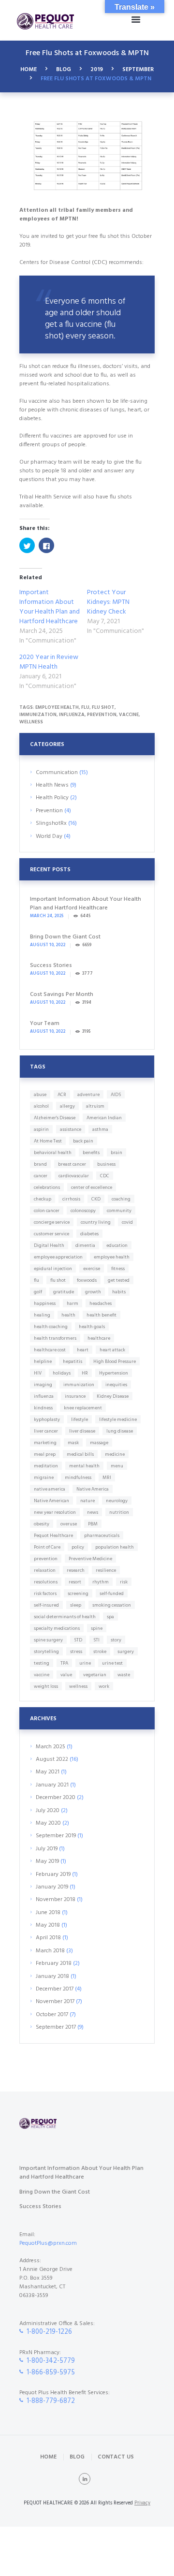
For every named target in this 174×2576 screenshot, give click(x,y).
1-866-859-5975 (51, 2373)
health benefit (101, 1315)
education (117, 1245)
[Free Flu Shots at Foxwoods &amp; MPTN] (87, 157)
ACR (62, 1095)
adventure (88, 1095)
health (68, 1315)
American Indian (104, 1118)
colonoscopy (83, 1211)
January (52, 1785)
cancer (41, 1176)
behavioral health (53, 1153)
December (56, 1798)
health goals (92, 1327)
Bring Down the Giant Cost (65, 937)
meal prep (45, 1454)
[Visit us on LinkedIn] (85, 2479)
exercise (92, 1269)
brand (40, 1164)
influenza (72, 715)
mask (73, 1443)
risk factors (45, 1594)
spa (110, 1617)
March (51, 1747)
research (76, 1570)
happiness (45, 1303)
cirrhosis (71, 1199)
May (48, 1772)
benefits (91, 1153)
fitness (118, 1269)
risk (124, 1582)
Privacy (142, 2503)
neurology (117, 1501)
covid (127, 1222)
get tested (119, 1280)
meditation (46, 1466)
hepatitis (72, 1361)
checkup (43, 1199)
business (106, 1164)
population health (115, 1547)
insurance (75, 1396)
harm (72, 1303)
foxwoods (87, 1280)
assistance (71, 1129)
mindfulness (78, 1478)
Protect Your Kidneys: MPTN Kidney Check (108, 602)
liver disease (82, 1431)
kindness (43, 1408)
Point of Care (47, 1547)
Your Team (45, 1024)
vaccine (129, 715)
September (138, 70)
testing (42, 1663)
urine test (112, 1663)
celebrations (47, 1187)
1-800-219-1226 (49, 2332)
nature (87, 1501)
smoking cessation (112, 1605)
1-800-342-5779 (51, 2361)
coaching (121, 1199)
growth (93, 1292)
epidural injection (53, 1269)
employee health (57, 707)
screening (78, 1594)
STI (96, 1640)
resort (75, 1582)
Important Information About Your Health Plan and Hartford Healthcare (50, 607)
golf (38, 1292)
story (116, 1640)
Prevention (49, 811)
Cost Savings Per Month (62, 995)
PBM (93, 1524)
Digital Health (49, 1245)
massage (99, 1443)
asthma (100, 1129)
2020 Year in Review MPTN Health (49, 662)
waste (124, 1675)
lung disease (120, 1431)
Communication (57, 773)
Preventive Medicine (90, 1559)
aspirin (41, 1129)
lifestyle (80, 1420)
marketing (45, 1443)
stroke (100, 1652)
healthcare (99, 1338)
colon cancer (47, 1211)
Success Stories (51, 966)
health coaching (51, 1327)
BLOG (64, 70)
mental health (84, 1466)
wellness (31, 722)
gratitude (64, 1292)
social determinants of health (65, 1617)
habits (119, 1292)
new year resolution (55, 1512)
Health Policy (52, 798)
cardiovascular (74, 1176)
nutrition (119, 1512)
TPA (64, 1663)
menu (117, 1466)
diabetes (89, 1234)
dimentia (85, 1245)
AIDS (116, 1095)
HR (85, 1373)
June (48, 1913)
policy (78, 1547)
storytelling (46, 1652)
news (93, 1512)
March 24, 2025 (47, 916)
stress (76, 1652)
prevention (102, 715)
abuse (40, 1095)
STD (78, 1640)
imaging (43, 1385)
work (104, 1686)
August (52, 1759)
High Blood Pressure (115, 1361)
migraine (44, 1478)
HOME (29, 70)
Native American (51, 1501)
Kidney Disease (113, 1396)
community (119, 1211)
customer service (51, 1234)
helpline (43, 1361)
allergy (67, 1106)
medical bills (80, 1454)
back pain (83, 1141)
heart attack (112, 1350)
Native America (93, 1489)
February (53, 1874)
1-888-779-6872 (51, 2401)
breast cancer (72, 1164)
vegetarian (95, 1675)
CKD (96, 1199)
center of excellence (92, 1187)
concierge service (52, 1222)
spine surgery (48, 1640)
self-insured (46, 1605)
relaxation (45, 1570)
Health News (52, 785)
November (56, 1900)
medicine (115, 1454)
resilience (106, 1570)
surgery (126, 1652)
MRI (107, 1478)
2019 (97, 70)
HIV (38, 1373)
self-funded (112, 1594)
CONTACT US (116, 2457)
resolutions (46, 1582)
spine (97, 1628)
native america (50, 1489)
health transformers (55, 1338)
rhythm (101, 1582)
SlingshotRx (51, 823)
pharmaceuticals (102, 1536)
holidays (62, 1373)
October (52, 2015)
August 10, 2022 (48, 945)
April (48, 1938)
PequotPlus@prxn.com (48, 2243)
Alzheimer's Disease (55, 1118)
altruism (95, 1106)
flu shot (103, 707)
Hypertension (114, 1373)
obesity (42, 1524)
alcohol (41, 1106)
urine (85, 1663)
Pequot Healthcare (53, 1536)
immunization (38, 715)
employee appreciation (58, 1257)
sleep (76, 1605)
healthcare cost (50, 1350)
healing (42, 1315)
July (48, 1811)
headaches (101, 1303)
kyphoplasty (47, 1420)
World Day (49, 836)
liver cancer (46, 1431)
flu (85, 707)
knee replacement (83, 1408)
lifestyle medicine (118, 1420)
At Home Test (48, 1141)
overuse (69, 1524)
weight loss (46, 1686)
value (66, 1675)
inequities (116, 1385)
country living (96, 1222)
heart (83, 1350)
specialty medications (57, 1628)
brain (116, 1153)
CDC (105, 1176)
